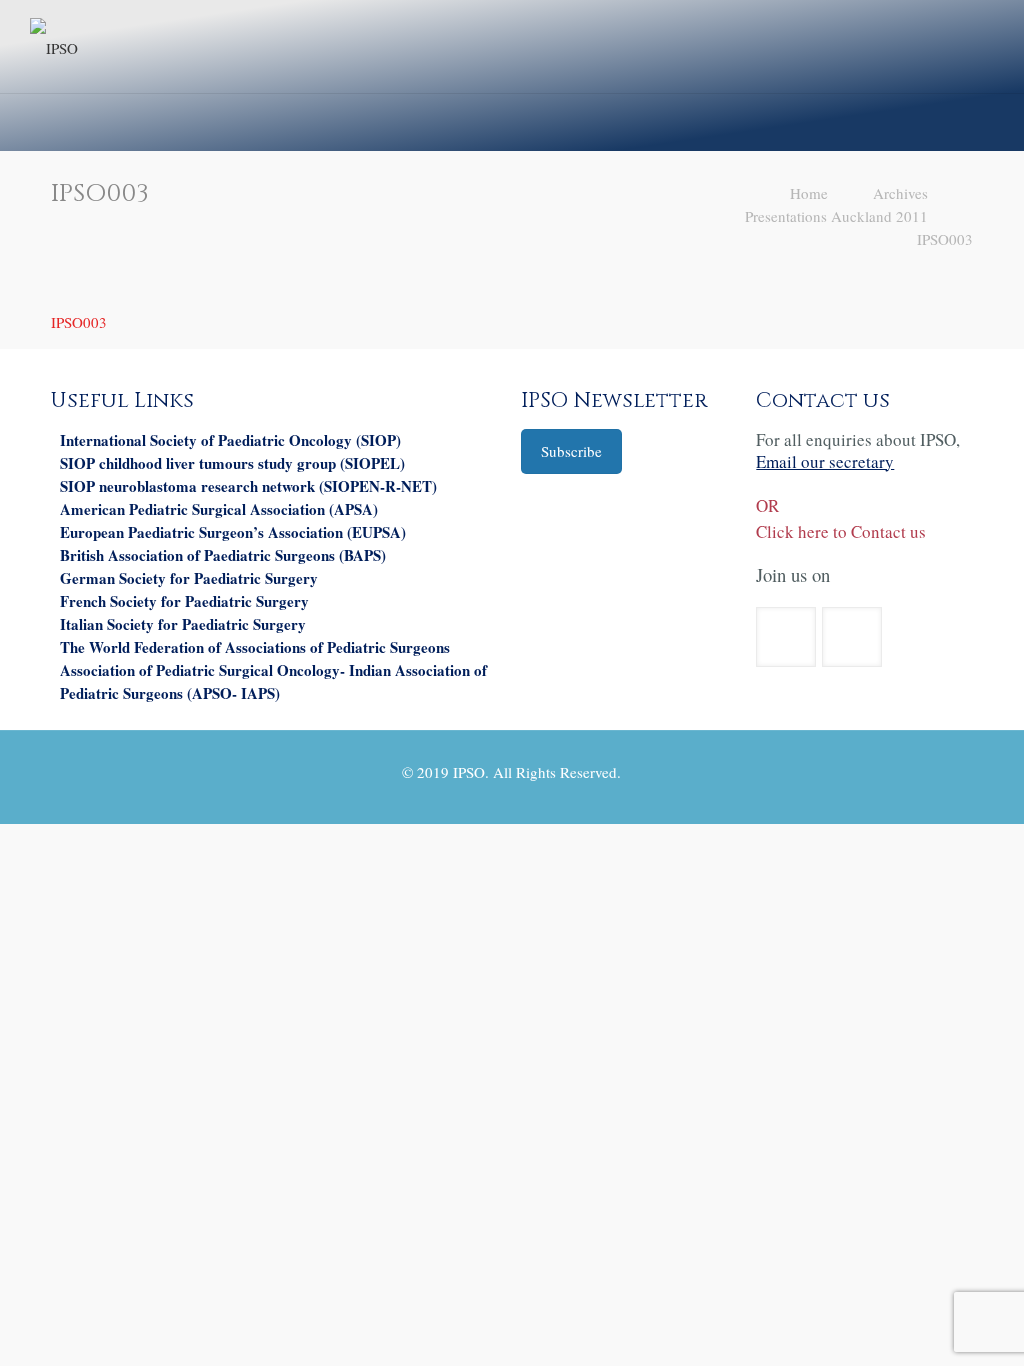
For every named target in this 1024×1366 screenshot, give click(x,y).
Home (809, 193)
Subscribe (571, 451)
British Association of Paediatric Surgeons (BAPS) (223, 555)
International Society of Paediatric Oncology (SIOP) (230, 440)
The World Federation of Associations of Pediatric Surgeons (255, 647)
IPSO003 (945, 239)
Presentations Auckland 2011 (836, 216)
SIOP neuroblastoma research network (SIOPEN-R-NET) (248, 486)
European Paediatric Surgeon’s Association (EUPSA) (233, 532)
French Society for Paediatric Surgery (184, 601)
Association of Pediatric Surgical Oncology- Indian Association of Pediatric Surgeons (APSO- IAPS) (273, 681)
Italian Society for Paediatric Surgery (183, 624)
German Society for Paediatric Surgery (189, 578)
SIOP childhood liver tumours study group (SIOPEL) (232, 463)
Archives (900, 193)
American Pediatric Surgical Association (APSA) (219, 509)
